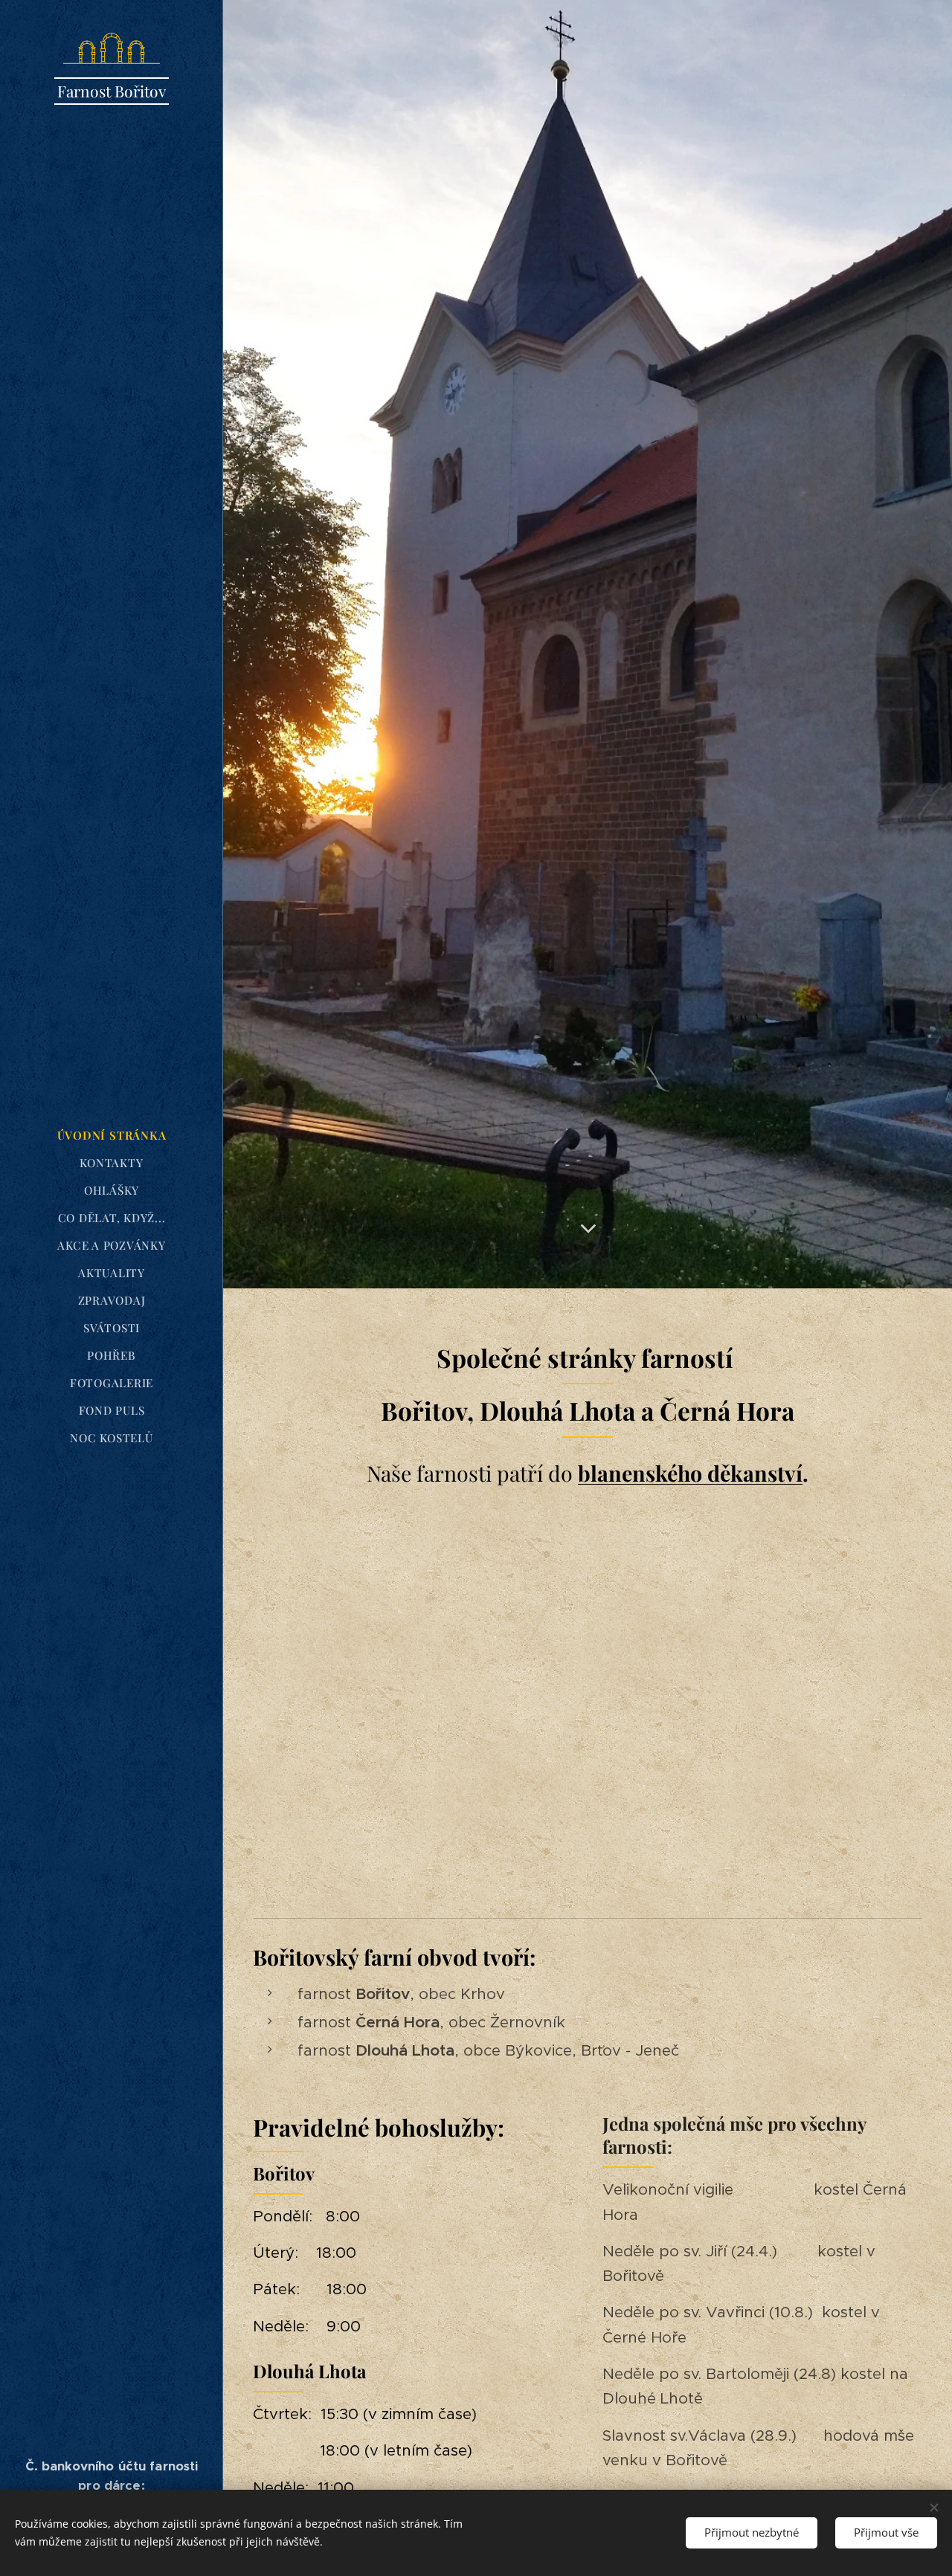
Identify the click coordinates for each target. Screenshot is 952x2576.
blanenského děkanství (690, 1473)
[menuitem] (112, 1136)
